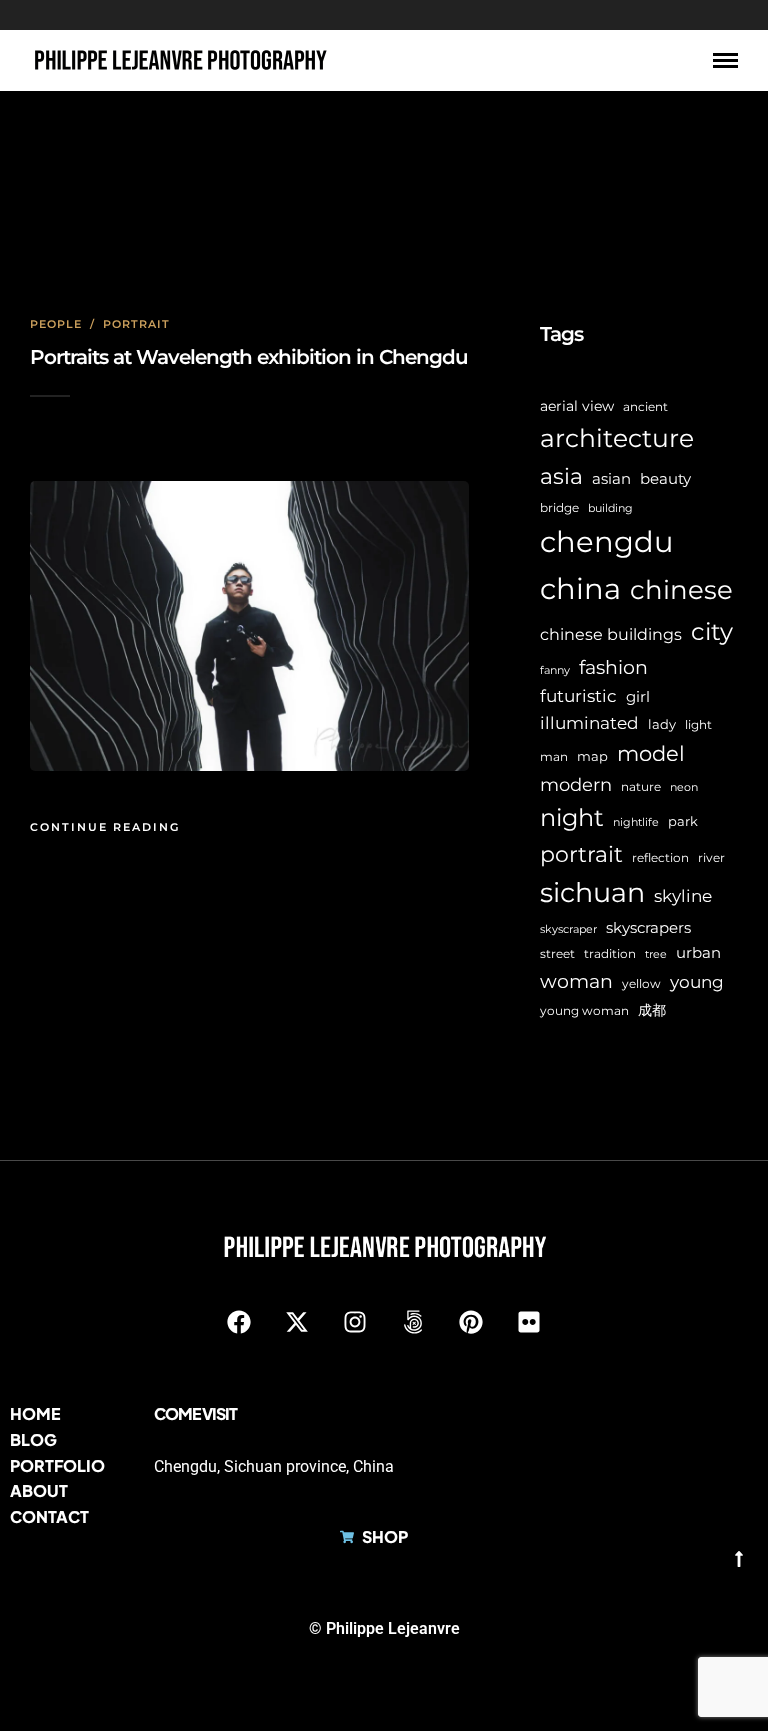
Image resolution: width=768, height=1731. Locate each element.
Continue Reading (105, 827)
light (698, 725)
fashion (613, 667)
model (651, 753)
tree (656, 954)
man (554, 757)
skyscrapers (648, 927)
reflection (660, 858)
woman (576, 981)
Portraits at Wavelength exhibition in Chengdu (249, 357)
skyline (683, 896)
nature (641, 787)
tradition (610, 954)
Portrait (136, 324)
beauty (665, 479)
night (572, 817)
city (712, 631)
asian (611, 478)
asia (561, 476)
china (580, 588)
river (711, 858)
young (697, 981)
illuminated (589, 722)
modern (576, 785)
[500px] (413, 1322)
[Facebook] (239, 1322)
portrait (581, 854)
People (56, 324)
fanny (555, 670)
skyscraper (568, 929)
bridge (559, 507)
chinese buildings (611, 634)
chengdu (606, 541)
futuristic (578, 696)
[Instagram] (355, 1322)
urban (698, 952)
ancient (645, 406)
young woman (584, 1011)
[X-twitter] (297, 1322)
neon (684, 787)
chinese (681, 590)
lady (662, 724)
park (683, 821)
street (557, 954)
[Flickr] (529, 1322)
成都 (652, 1010)
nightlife (636, 822)
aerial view (577, 406)
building (610, 508)
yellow (641, 983)
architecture (617, 438)
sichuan (592, 892)
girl (638, 696)
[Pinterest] (471, 1322)
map (592, 756)
